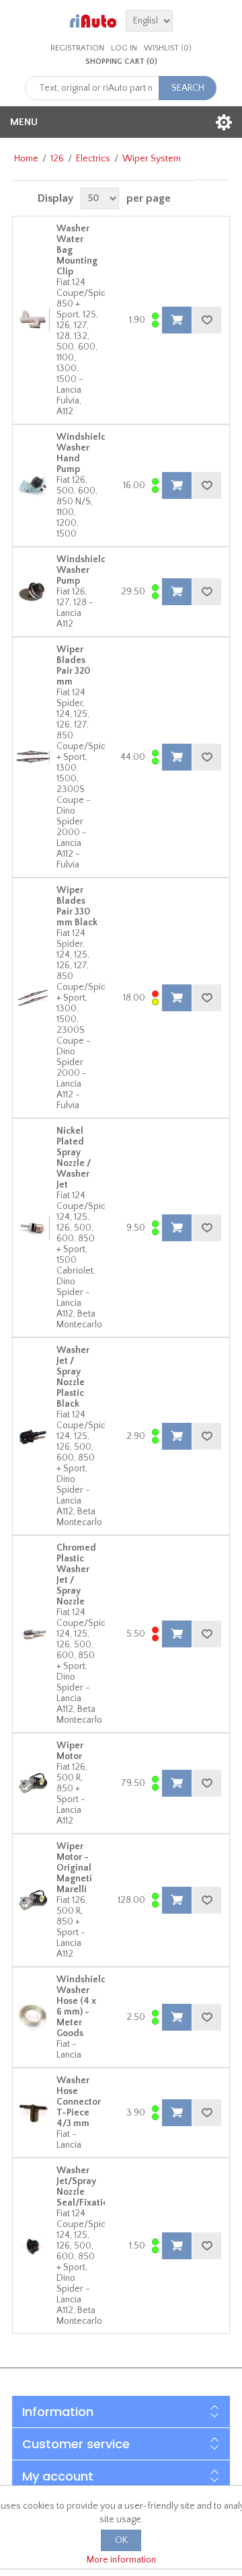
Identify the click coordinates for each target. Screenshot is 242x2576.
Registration (77, 48)
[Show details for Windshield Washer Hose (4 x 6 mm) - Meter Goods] (33, 2017)
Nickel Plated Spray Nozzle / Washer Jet (74, 1158)
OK (121, 2540)
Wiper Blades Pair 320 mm (73, 666)
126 (57, 159)
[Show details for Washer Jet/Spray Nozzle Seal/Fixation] (33, 2246)
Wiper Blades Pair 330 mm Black (77, 906)
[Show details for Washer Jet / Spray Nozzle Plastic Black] (33, 1436)
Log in (124, 48)
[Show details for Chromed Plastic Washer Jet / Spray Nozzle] (33, 1634)
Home (26, 159)
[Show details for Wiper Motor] (33, 1783)
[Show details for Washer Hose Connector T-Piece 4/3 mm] (33, 2113)
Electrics (93, 159)
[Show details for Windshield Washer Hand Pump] (33, 485)
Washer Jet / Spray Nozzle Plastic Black (73, 1377)
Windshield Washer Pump (82, 570)
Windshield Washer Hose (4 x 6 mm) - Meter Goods (82, 2006)
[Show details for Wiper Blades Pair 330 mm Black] (33, 998)
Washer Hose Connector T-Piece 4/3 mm (79, 2102)
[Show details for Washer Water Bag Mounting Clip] (33, 320)
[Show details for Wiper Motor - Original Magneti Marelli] (33, 1900)
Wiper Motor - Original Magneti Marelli (74, 1868)
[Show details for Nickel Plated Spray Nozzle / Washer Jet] (33, 1228)
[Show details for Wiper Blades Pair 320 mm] (33, 757)
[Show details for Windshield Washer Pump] (33, 592)
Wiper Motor (70, 1751)
